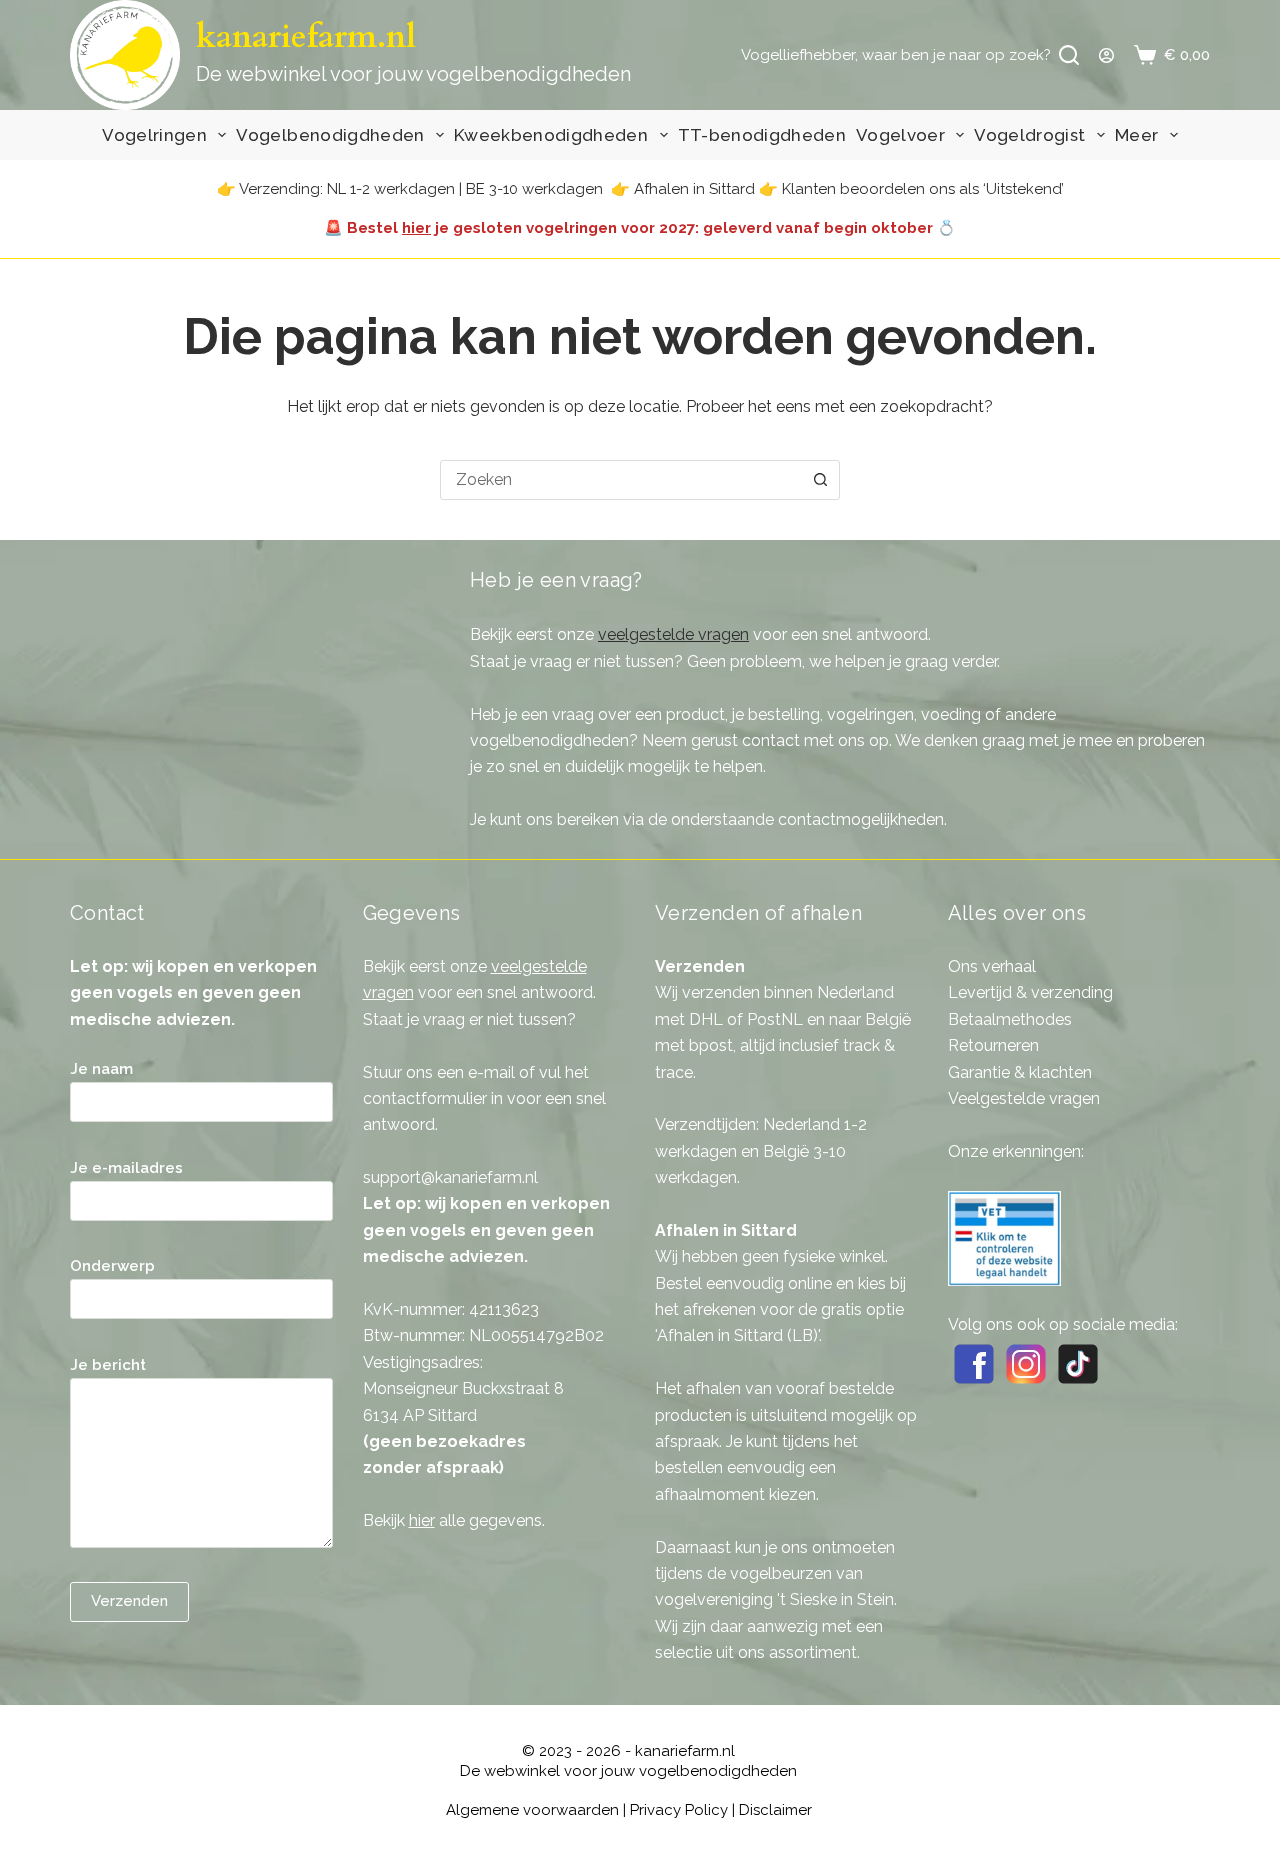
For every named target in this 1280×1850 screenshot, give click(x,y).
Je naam (101, 1069)
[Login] (1106, 55)
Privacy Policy (679, 1810)
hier (416, 228)
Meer (1136, 135)
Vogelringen (154, 135)
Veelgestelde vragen (1024, 1098)
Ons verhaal (992, 966)
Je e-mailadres (126, 1168)
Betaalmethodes (1010, 1019)
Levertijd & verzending (1030, 992)
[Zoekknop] (820, 480)
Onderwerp (112, 1266)
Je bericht (108, 1365)
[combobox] (621, 480)
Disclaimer (775, 1810)
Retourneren (993, 1045)
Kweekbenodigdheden (551, 135)
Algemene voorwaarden (532, 1810)
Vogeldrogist (1029, 135)
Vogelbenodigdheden (330, 135)
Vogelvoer (900, 135)
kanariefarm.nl (306, 37)
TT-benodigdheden (762, 135)
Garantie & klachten (1020, 1072)
